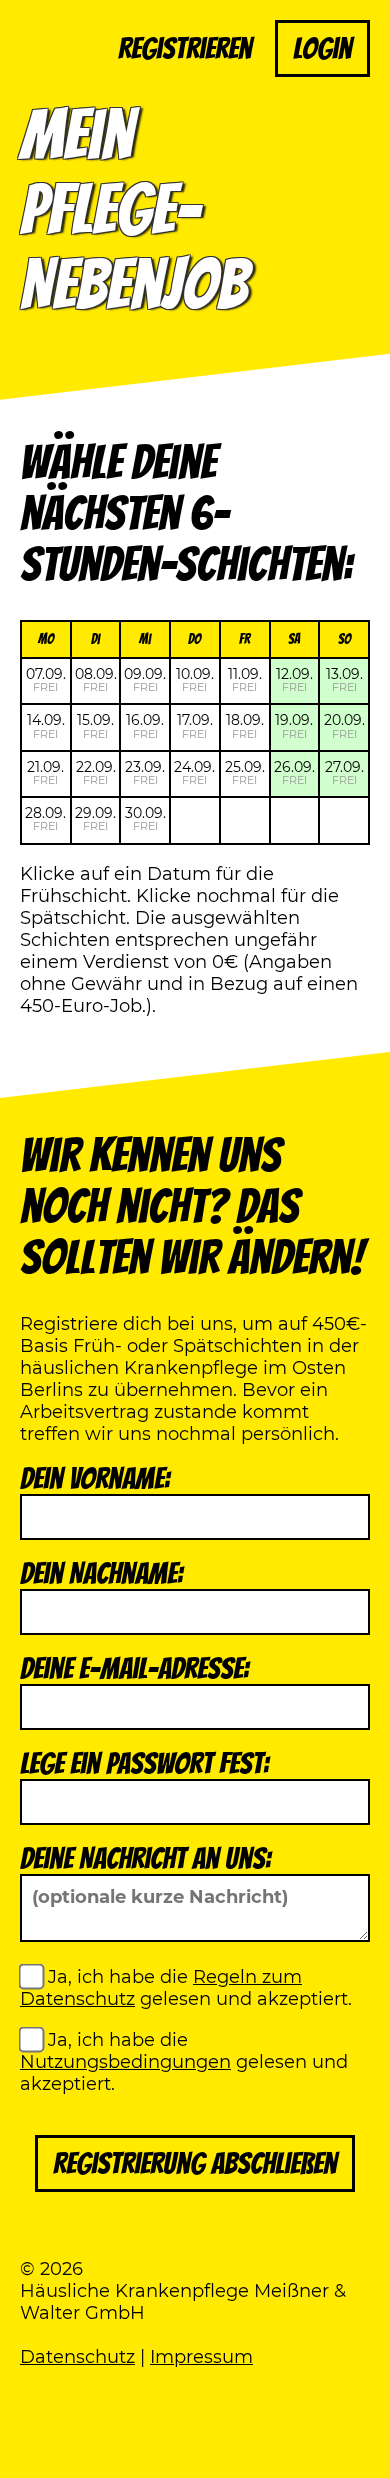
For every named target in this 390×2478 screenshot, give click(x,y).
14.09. (46, 725)
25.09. (245, 772)
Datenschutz (77, 2357)
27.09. (344, 772)
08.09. (96, 679)
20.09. (344, 725)
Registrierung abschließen (195, 2163)
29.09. (95, 818)
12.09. (294, 679)
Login (322, 48)
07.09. (46, 679)
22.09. (96, 772)
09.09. (145, 679)
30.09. (145, 818)
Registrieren (185, 48)
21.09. (45, 772)
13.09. (344, 679)
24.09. (194, 772)
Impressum (201, 2357)
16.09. (145, 725)
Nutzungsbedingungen (125, 2062)
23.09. (145, 772)
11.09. (245, 679)
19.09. (294, 725)
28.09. (45, 818)
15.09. (95, 725)
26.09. (294, 772)
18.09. (245, 725)
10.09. (195, 679)
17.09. (195, 725)
